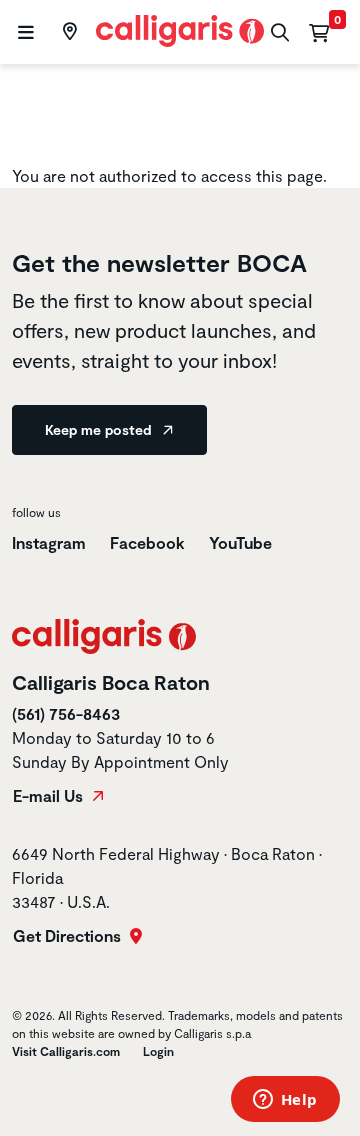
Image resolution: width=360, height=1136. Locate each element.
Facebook (147, 542)
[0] (319, 32)
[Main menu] (23, 32)
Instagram (49, 542)
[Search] (277, 32)
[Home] (180, 28)
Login (158, 1051)
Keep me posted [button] (100, 429)
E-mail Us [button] (50, 796)
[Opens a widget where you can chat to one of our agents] (285, 1101)
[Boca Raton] (67, 32)
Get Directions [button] (69, 936)
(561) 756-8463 (66, 713)
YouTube (240, 542)
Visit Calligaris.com (66, 1051)
